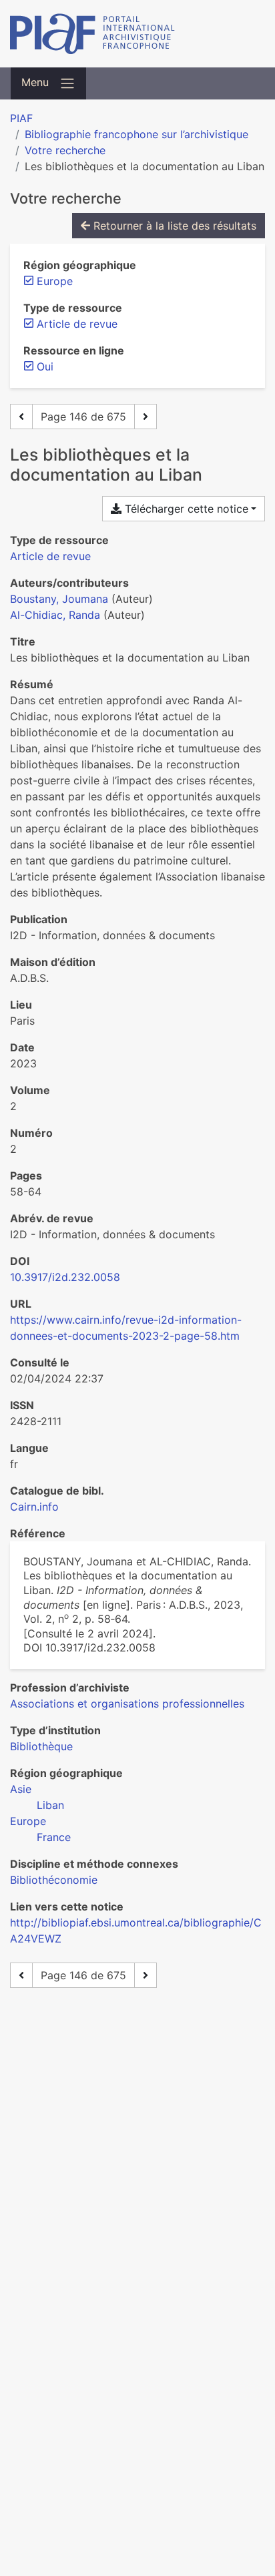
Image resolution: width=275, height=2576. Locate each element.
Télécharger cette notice (185, 509)
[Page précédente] (21, 417)
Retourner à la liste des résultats (173, 226)
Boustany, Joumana (59, 599)
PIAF (21, 118)
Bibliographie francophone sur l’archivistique (136, 134)
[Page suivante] (146, 417)
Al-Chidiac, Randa (55, 615)
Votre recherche (65, 150)
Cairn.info (34, 1507)
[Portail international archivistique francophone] (137, 34)
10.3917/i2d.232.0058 (65, 1277)
